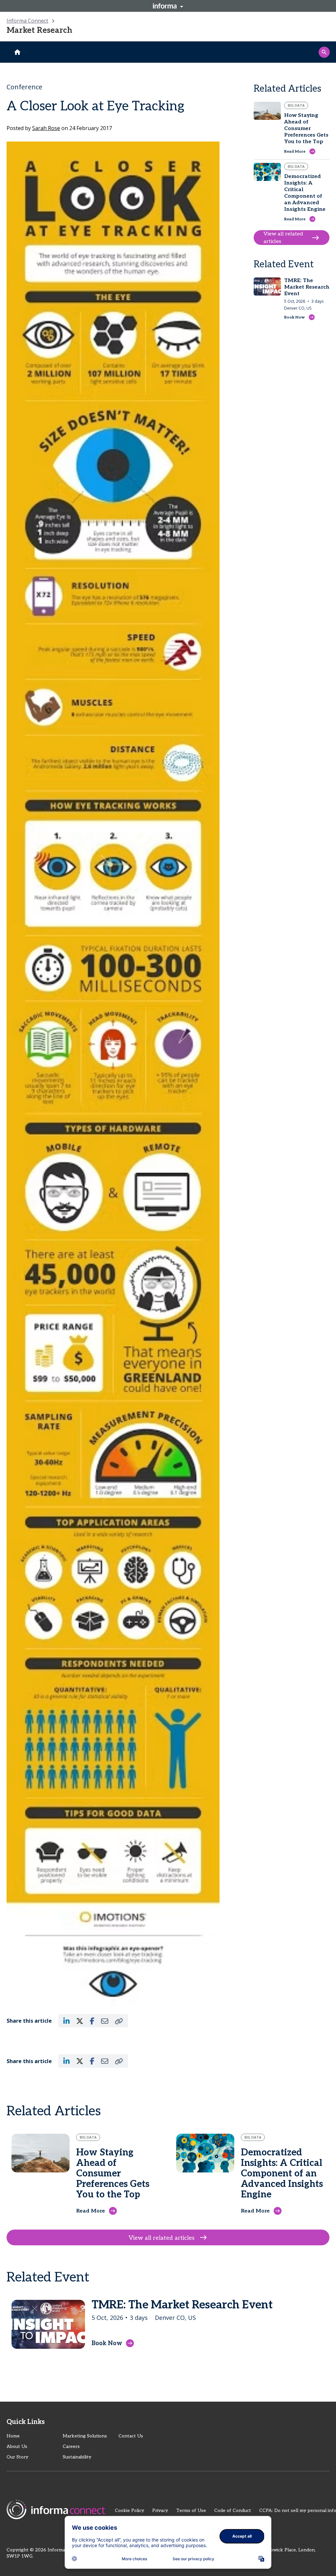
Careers (71, 2446)
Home (13, 2436)
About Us (17, 2446)
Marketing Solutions (85, 2436)
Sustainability (77, 2457)
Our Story (17, 2457)
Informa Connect (27, 21)
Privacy (160, 2510)
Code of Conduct (233, 2510)
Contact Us (131, 2436)
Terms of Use (191, 2510)
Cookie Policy (129, 2510)
